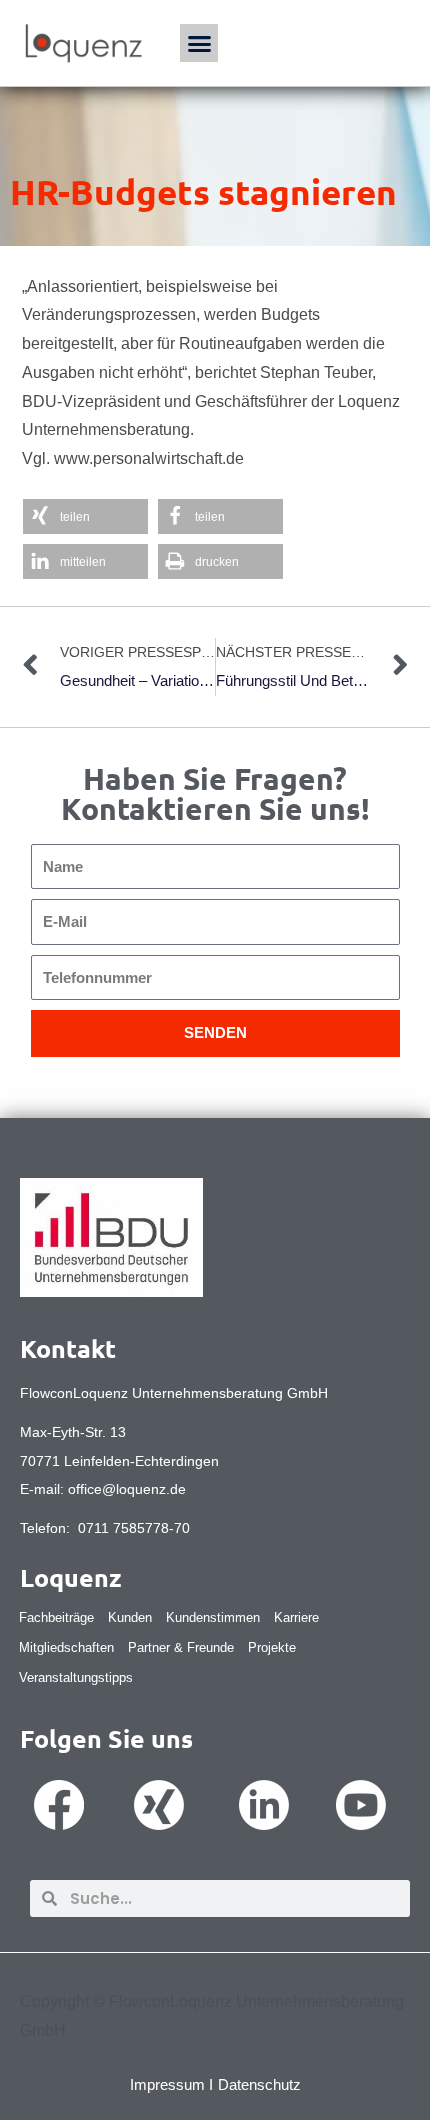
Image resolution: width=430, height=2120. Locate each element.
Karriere (296, 1617)
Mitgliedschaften (66, 1647)
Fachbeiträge (56, 1617)
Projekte (272, 1647)
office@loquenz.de (127, 1489)
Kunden (130, 1617)
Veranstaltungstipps (76, 1677)
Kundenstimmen (213, 1617)
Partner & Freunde (181, 1647)
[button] (199, 43)
